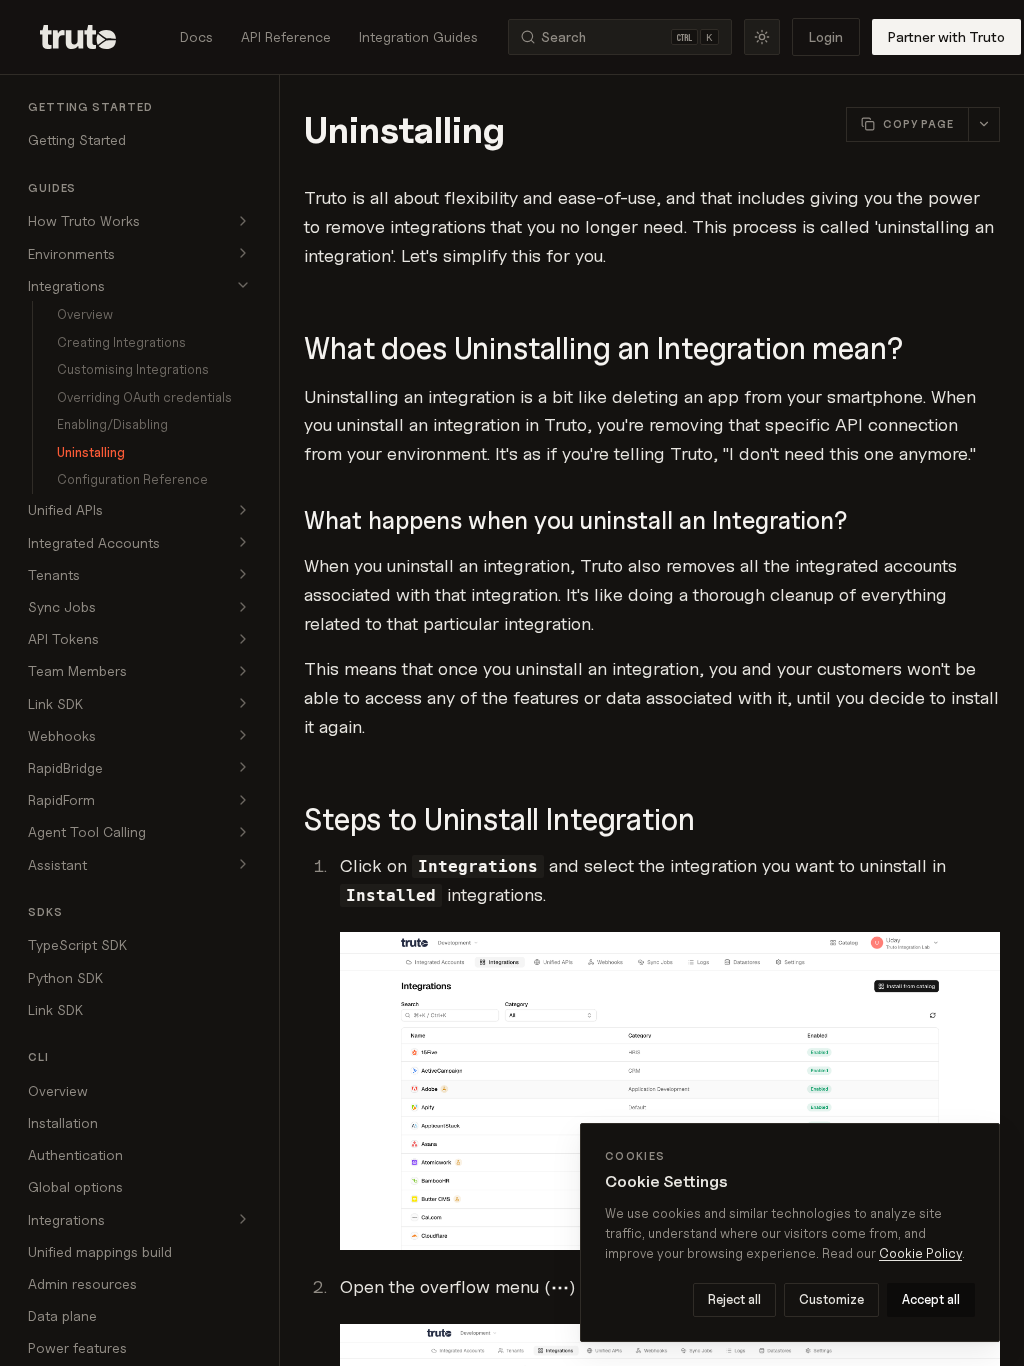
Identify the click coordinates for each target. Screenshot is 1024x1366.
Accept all (931, 1299)
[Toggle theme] (762, 37)
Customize (831, 1299)
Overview (58, 1090)
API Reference (286, 36)
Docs (196, 36)
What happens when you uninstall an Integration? (575, 520)
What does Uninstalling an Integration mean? (603, 348)
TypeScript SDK (77, 944)
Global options (75, 1186)
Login (826, 36)
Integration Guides (418, 36)
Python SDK (65, 977)
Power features (77, 1347)
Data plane (62, 1315)
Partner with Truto (946, 36)
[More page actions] (983, 124)
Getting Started (77, 139)
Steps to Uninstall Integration (499, 819)
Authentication (75, 1154)
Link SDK (55, 1009)
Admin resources (82, 1283)
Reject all (734, 1299)
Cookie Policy (920, 1253)
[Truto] (90, 37)
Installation (63, 1122)
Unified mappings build (100, 1251)
